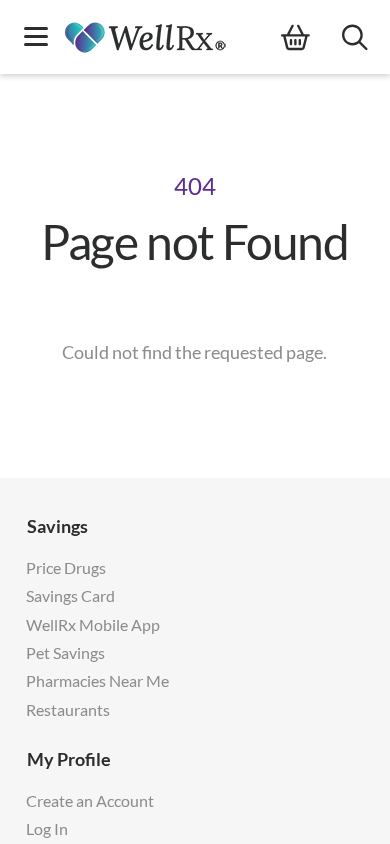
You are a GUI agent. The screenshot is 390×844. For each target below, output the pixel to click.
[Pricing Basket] (311, 38)
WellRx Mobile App (93, 624)
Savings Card (70, 595)
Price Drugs (66, 567)
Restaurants (68, 709)
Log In (47, 828)
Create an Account (90, 800)
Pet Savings (65, 652)
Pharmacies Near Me (97, 680)
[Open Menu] (36, 38)
